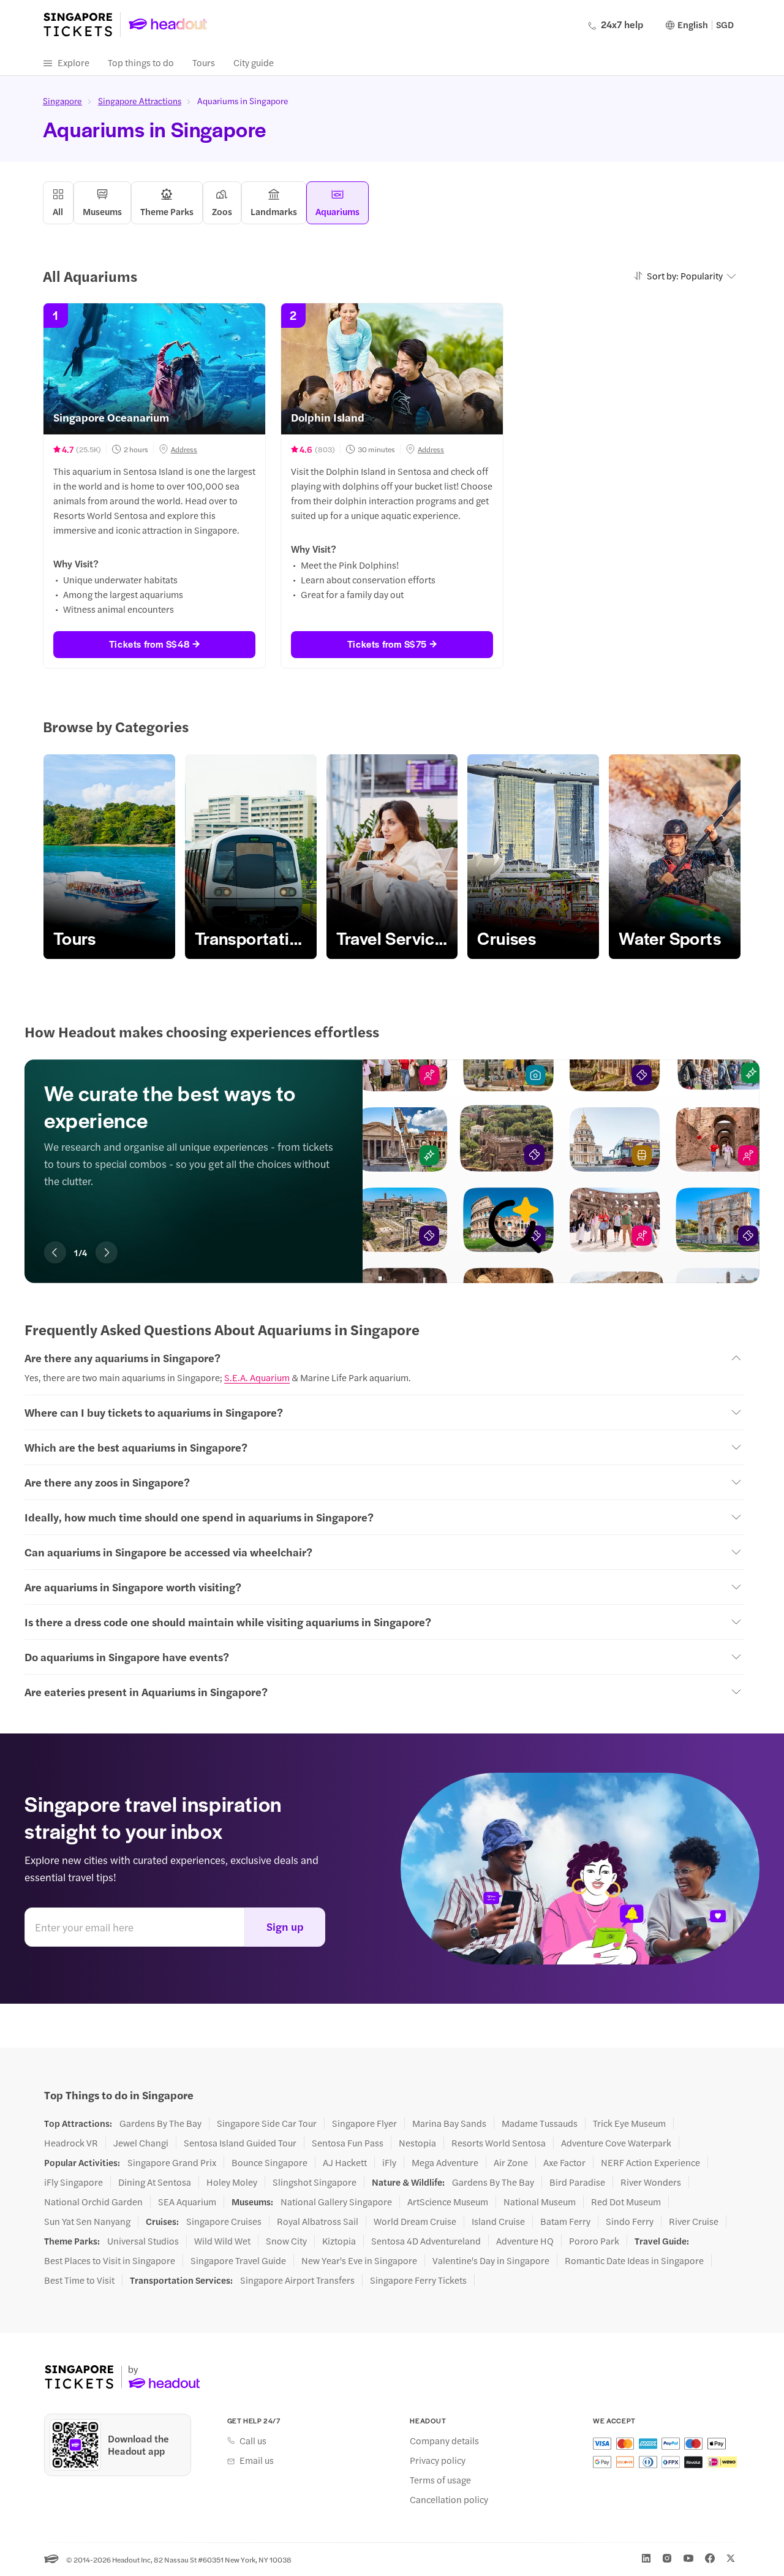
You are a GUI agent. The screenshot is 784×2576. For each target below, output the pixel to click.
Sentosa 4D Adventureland (426, 2241)
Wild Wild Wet (222, 2241)
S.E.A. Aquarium (257, 1377)
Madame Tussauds (540, 2123)
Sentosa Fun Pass (348, 2143)
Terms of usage (440, 2480)
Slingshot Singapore (315, 2182)
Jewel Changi (141, 2143)
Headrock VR (71, 2143)
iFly (389, 2162)
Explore (73, 62)
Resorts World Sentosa (499, 2143)
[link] (109, 857)
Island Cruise (498, 2221)
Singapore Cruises (224, 2221)
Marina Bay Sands (449, 2123)
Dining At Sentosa (155, 2182)
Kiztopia (339, 2241)
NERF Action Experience (650, 2162)
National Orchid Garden (93, 2202)
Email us (257, 2460)
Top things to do (141, 62)
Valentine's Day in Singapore (491, 2260)
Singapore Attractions (140, 100)
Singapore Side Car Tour (267, 2123)
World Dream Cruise (415, 2221)
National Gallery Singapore (336, 2202)
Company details (444, 2441)
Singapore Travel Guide (238, 2260)
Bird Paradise (577, 2182)
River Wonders (651, 2182)
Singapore (62, 100)
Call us (253, 2441)
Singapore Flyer (364, 2123)
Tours (204, 62)
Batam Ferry (565, 2221)
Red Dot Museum (626, 2202)
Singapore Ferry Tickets (418, 2280)
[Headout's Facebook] (710, 2558)
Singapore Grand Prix (172, 2162)
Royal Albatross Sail (318, 2221)
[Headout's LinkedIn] (646, 2558)
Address (184, 449)
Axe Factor (564, 2162)
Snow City (286, 2241)
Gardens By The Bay (160, 2123)
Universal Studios (143, 2241)
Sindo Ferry (630, 2221)
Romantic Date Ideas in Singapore (634, 2260)
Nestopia (417, 2143)
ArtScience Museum (448, 2202)
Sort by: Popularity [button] (685, 275)
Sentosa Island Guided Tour (240, 2143)
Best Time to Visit (79, 2280)
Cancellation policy (449, 2499)
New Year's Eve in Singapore (359, 2260)
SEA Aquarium (187, 2202)
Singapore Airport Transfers (297, 2280)
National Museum (540, 2202)
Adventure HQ (525, 2241)
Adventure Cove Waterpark (616, 2143)
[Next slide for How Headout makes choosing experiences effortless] (107, 1252)
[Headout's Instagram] (667, 2558)
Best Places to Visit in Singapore (110, 2260)
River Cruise (694, 2221)
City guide (254, 62)
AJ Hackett (345, 2162)
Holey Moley (232, 2182)
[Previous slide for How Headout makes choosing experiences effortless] (55, 1252)
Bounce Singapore (269, 2162)
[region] (392, 857)
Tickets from (149, 644)
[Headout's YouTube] (688, 2558)
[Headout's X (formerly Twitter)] (731, 2558)
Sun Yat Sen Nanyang (87, 2221)
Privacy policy (438, 2460)
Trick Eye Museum (629, 2123)
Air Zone (511, 2162)
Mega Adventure (445, 2162)
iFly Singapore (73, 2182)
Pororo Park (594, 2241)
